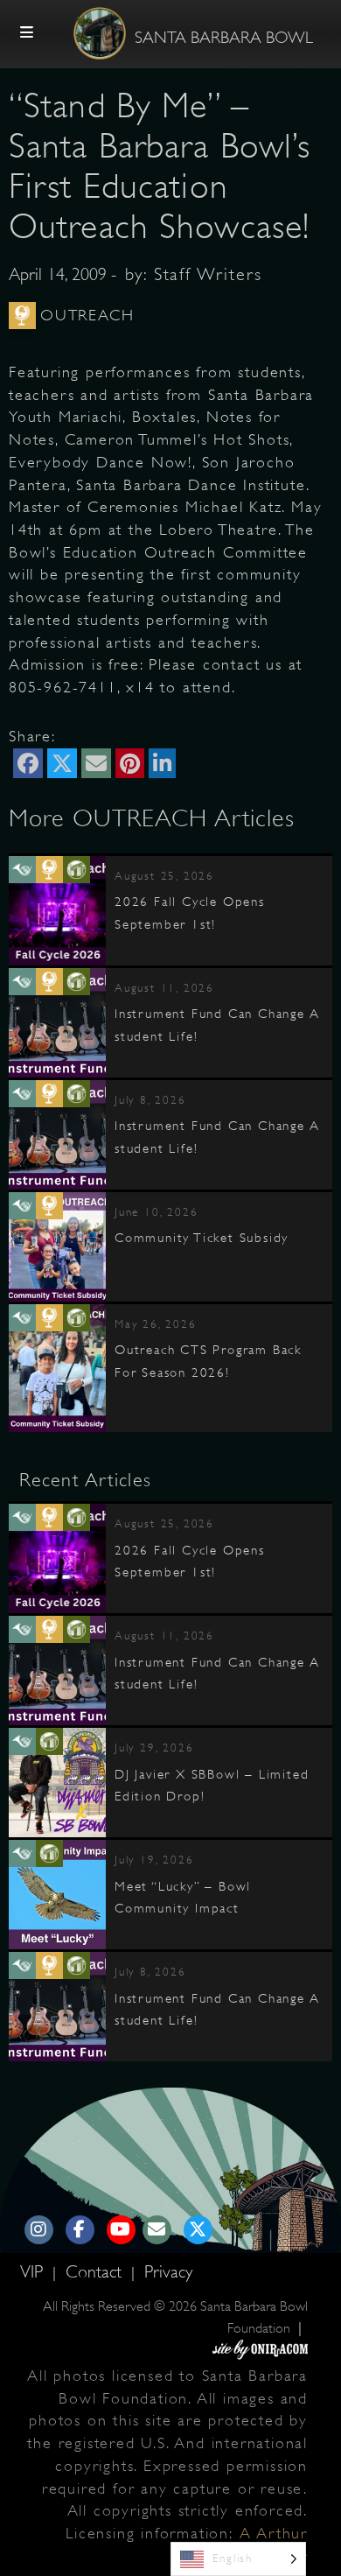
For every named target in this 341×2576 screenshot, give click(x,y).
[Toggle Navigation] (27, 33)
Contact (96, 2272)
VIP (34, 2272)
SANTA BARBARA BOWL (224, 38)
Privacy (168, 2272)
